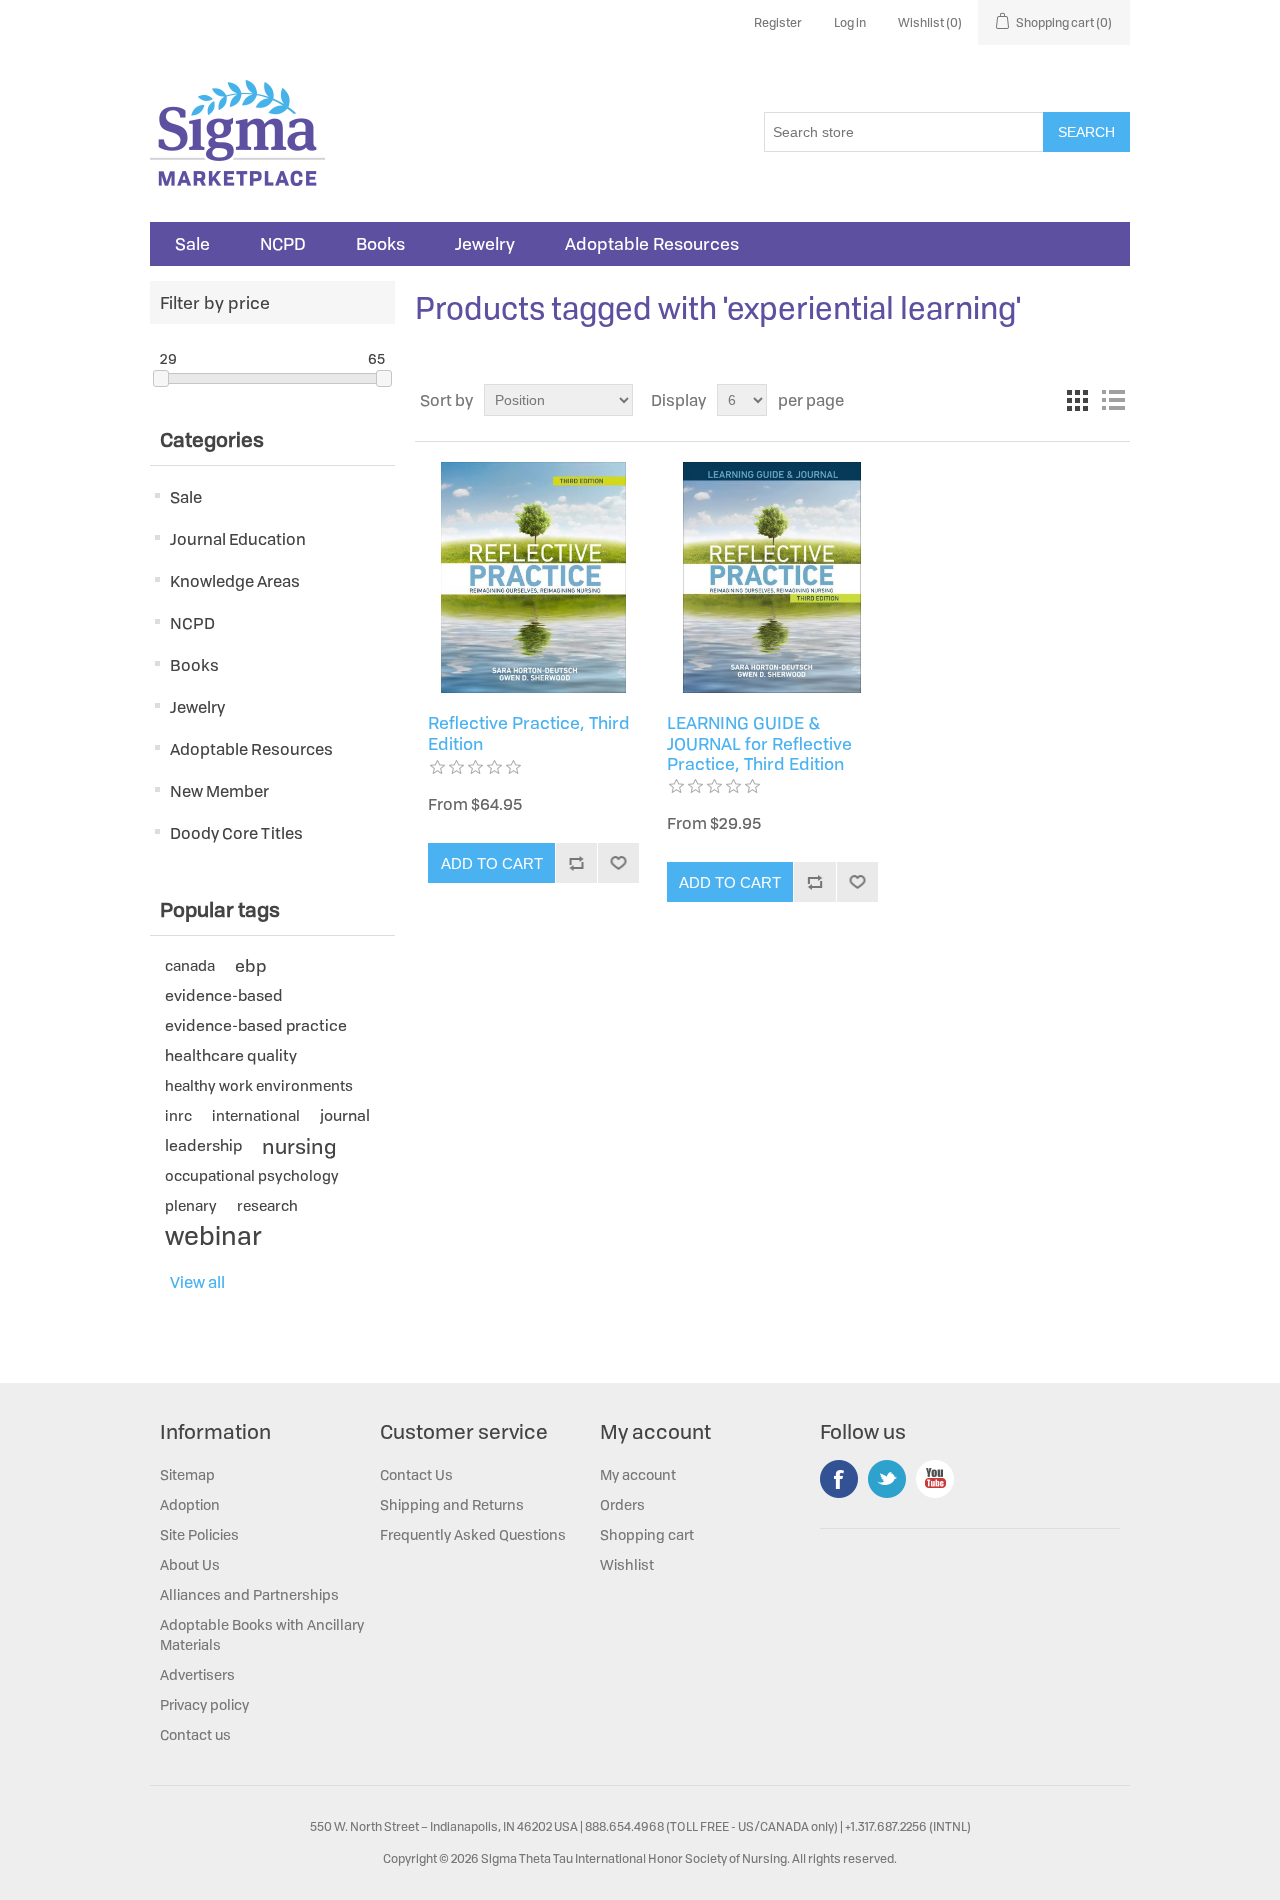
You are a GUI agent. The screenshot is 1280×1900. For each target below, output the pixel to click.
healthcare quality (231, 1055)
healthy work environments (259, 1085)
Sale (192, 244)
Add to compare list (576, 863)
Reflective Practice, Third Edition (529, 733)
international (256, 1115)
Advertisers (197, 1674)
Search (1086, 132)
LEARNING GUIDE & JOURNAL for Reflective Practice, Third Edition (759, 743)
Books (380, 244)
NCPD (283, 244)
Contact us (195, 1734)
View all (197, 1282)
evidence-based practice (256, 1025)
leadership (203, 1145)
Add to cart (492, 863)
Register (778, 22)
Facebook (839, 1479)
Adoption (190, 1504)
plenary (191, 1205)
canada (190, 965)
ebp (251, 965)
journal (345, 1115)
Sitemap (187, 1474)
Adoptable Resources (652, 244)
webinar (213, 1236)
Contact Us (416, 1474)
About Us (190, 1564)
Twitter (887, 1479)
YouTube (935, 1479)
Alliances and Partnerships (249, 1594)
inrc (178, 1115)
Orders (622, 1504)
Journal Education (238, 539)
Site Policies (199, 1534)
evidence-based (224, 995)
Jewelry (485, 244)
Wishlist (627, 1564)
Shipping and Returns (452, 1504)
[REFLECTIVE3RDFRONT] (533, 577)
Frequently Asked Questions (473, 1534)
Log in (850, 22)
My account (638, 1474)
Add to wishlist (618, 863)
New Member (219, 791)
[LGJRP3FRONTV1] (772, 577)
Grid (1077, 400)
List (1113, 400)
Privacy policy (204, 1704)
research (267, 1205)
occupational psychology (252, 1175)
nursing (299, 1146)
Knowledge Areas (235, 581)
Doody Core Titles (236, 833)
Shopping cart (647, 1534)
